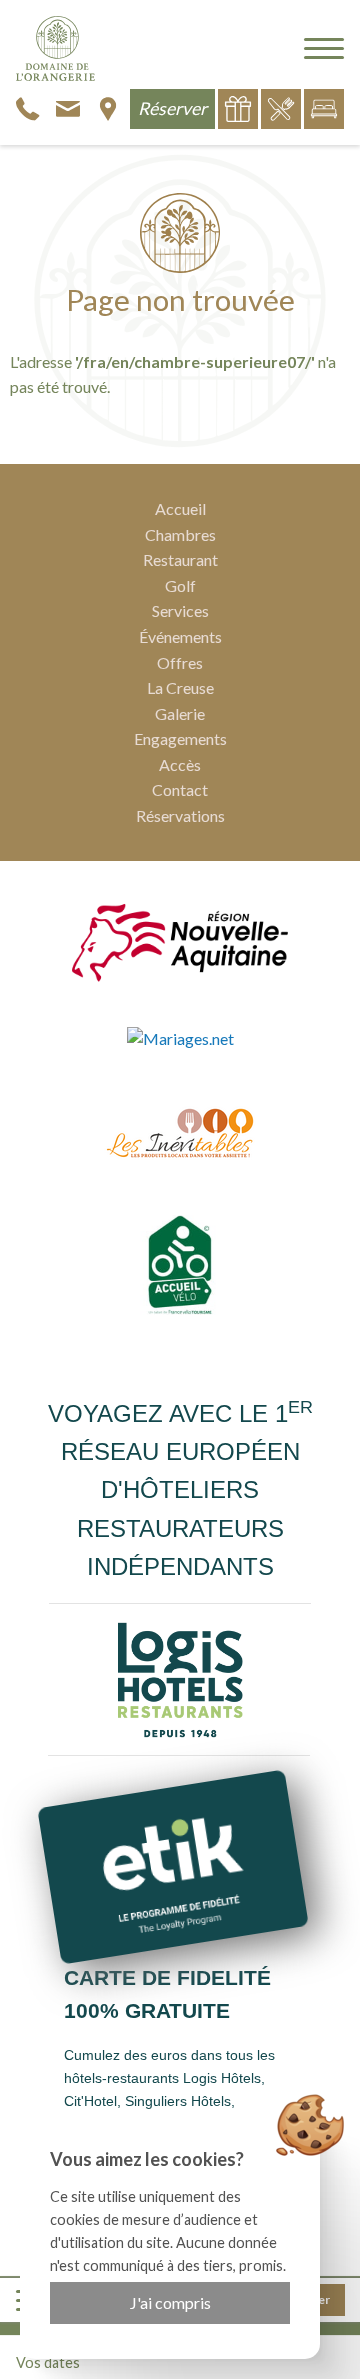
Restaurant (180, 559)
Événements (180, 636)
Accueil (180, 508)
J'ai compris (170, 2302)
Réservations (180, 815)
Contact (180, 789)
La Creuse (180, 687)
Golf (180, 585)
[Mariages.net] (180, 1038)
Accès (180, 764)
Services (180, 610)
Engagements (180, 738)
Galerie (180, 713)
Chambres (180, 534)
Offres (180, 662)
